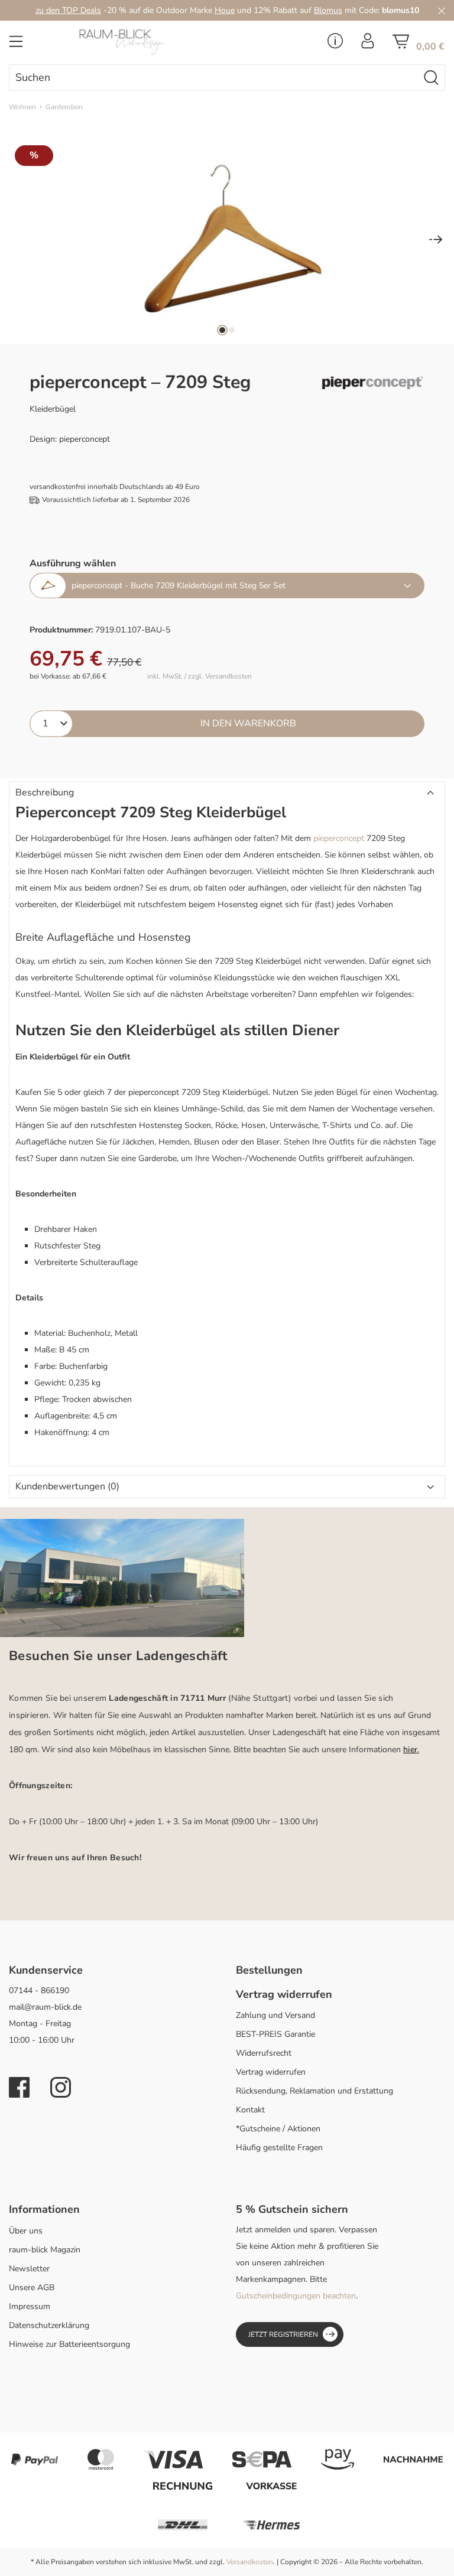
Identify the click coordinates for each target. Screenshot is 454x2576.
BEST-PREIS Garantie (275, 2034)
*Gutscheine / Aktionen (278, 2129)
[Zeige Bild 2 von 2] (232, 330)
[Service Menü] (335, 44)
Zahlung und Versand (275, 2015)
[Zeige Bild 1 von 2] (222, 330)
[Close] (442, 10)
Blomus (328, 10)
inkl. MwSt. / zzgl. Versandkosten (200, 676)
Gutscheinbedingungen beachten (296, 2296)
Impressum (30, 2306)
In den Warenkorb (248, 723)
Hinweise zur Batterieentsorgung (69, 2344)
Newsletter (29, 2269)
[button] (227, 793)
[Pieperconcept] (373, 383)
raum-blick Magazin (45, 2250)
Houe (225, 10)
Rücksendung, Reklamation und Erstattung (314, 2091)
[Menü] (16, 45)
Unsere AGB (32, 2288)
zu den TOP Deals (68, 10)
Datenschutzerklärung (49, 2325)
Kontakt (250, 2110)
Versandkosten (250, 2562)
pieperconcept (339, 838)
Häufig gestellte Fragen (279, 2148)
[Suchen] (432, 78)
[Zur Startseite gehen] (151, 42)
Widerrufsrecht (264, 2053)
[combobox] (214, 78)
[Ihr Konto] (368, 44)
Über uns (26, 2231)
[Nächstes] (436, 241)
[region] (227, 240)
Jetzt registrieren (283, 2334)
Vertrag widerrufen (271, 2072)
